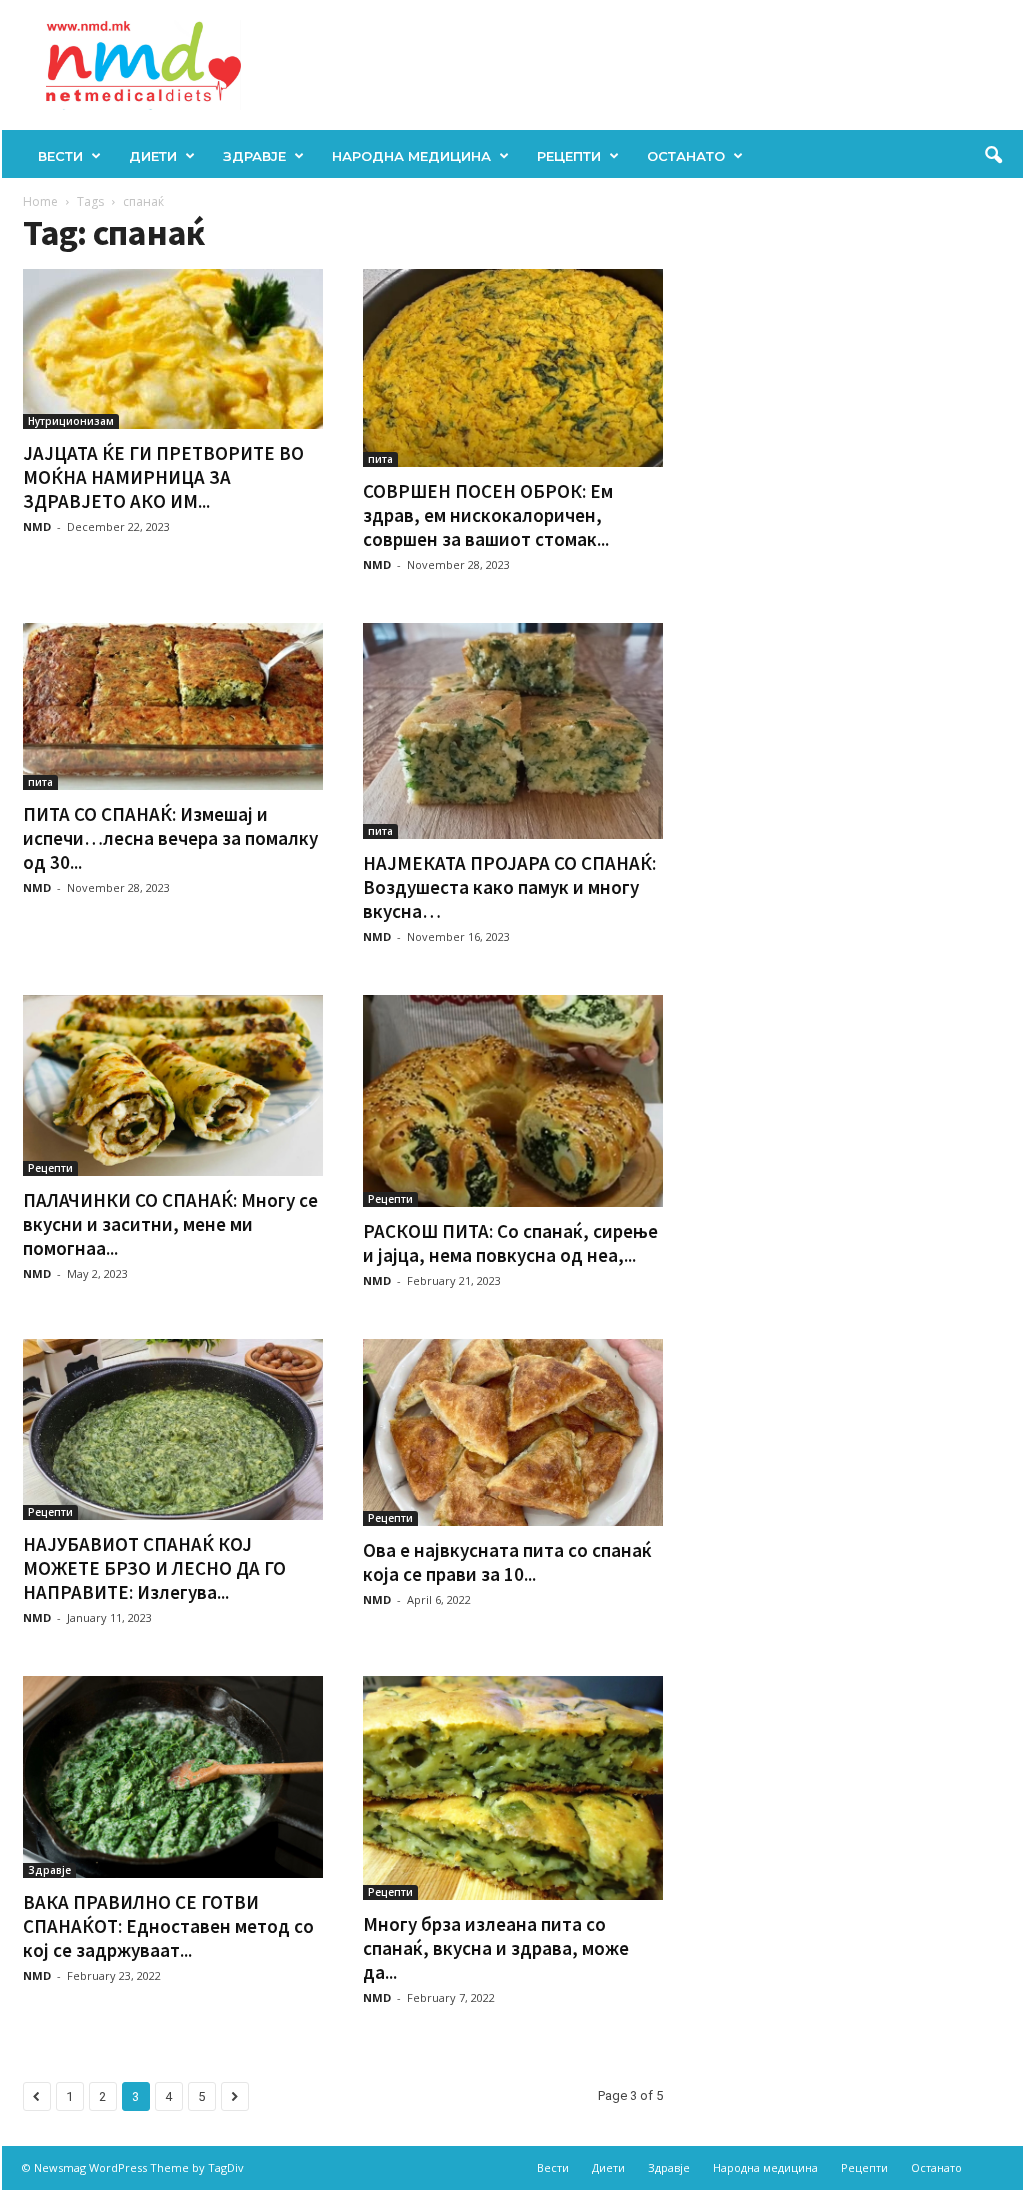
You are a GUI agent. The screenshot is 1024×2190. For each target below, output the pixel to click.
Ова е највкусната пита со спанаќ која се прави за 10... (507, 1562)
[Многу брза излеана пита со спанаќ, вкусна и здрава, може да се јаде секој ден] (513, 1788)
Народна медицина (411, 156)
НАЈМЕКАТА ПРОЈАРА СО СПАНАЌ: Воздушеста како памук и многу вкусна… (509, 887)
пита (380, 459)
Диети (153, 156)
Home (40, 201)
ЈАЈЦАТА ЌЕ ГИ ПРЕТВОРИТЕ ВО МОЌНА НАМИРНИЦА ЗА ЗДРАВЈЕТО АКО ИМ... (163, 477)
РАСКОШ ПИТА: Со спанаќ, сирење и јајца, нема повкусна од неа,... (510, 1243)
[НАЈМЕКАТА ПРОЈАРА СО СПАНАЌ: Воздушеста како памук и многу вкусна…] (513, 731)
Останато (686, 156)
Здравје (254, 156)
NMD (37, 526)
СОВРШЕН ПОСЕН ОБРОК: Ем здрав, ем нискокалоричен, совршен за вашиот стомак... (488, 515)
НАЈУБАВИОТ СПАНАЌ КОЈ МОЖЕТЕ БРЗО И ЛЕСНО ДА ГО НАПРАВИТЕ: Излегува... (154, 1568)
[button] (993, 156)
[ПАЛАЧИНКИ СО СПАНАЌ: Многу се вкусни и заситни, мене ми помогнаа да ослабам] (173, 1085)
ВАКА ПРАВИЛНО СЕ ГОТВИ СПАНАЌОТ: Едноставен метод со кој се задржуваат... (168, 1926)
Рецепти (569, 156)
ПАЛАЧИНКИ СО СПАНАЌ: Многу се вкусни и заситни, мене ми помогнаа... (170, 1224)
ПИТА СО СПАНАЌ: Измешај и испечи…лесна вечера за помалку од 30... (170, 838)
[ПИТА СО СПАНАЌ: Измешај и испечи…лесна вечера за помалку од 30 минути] (173, 706)
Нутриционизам (71, 421)
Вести (60, 156)
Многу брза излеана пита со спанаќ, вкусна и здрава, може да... (496, 1948)
